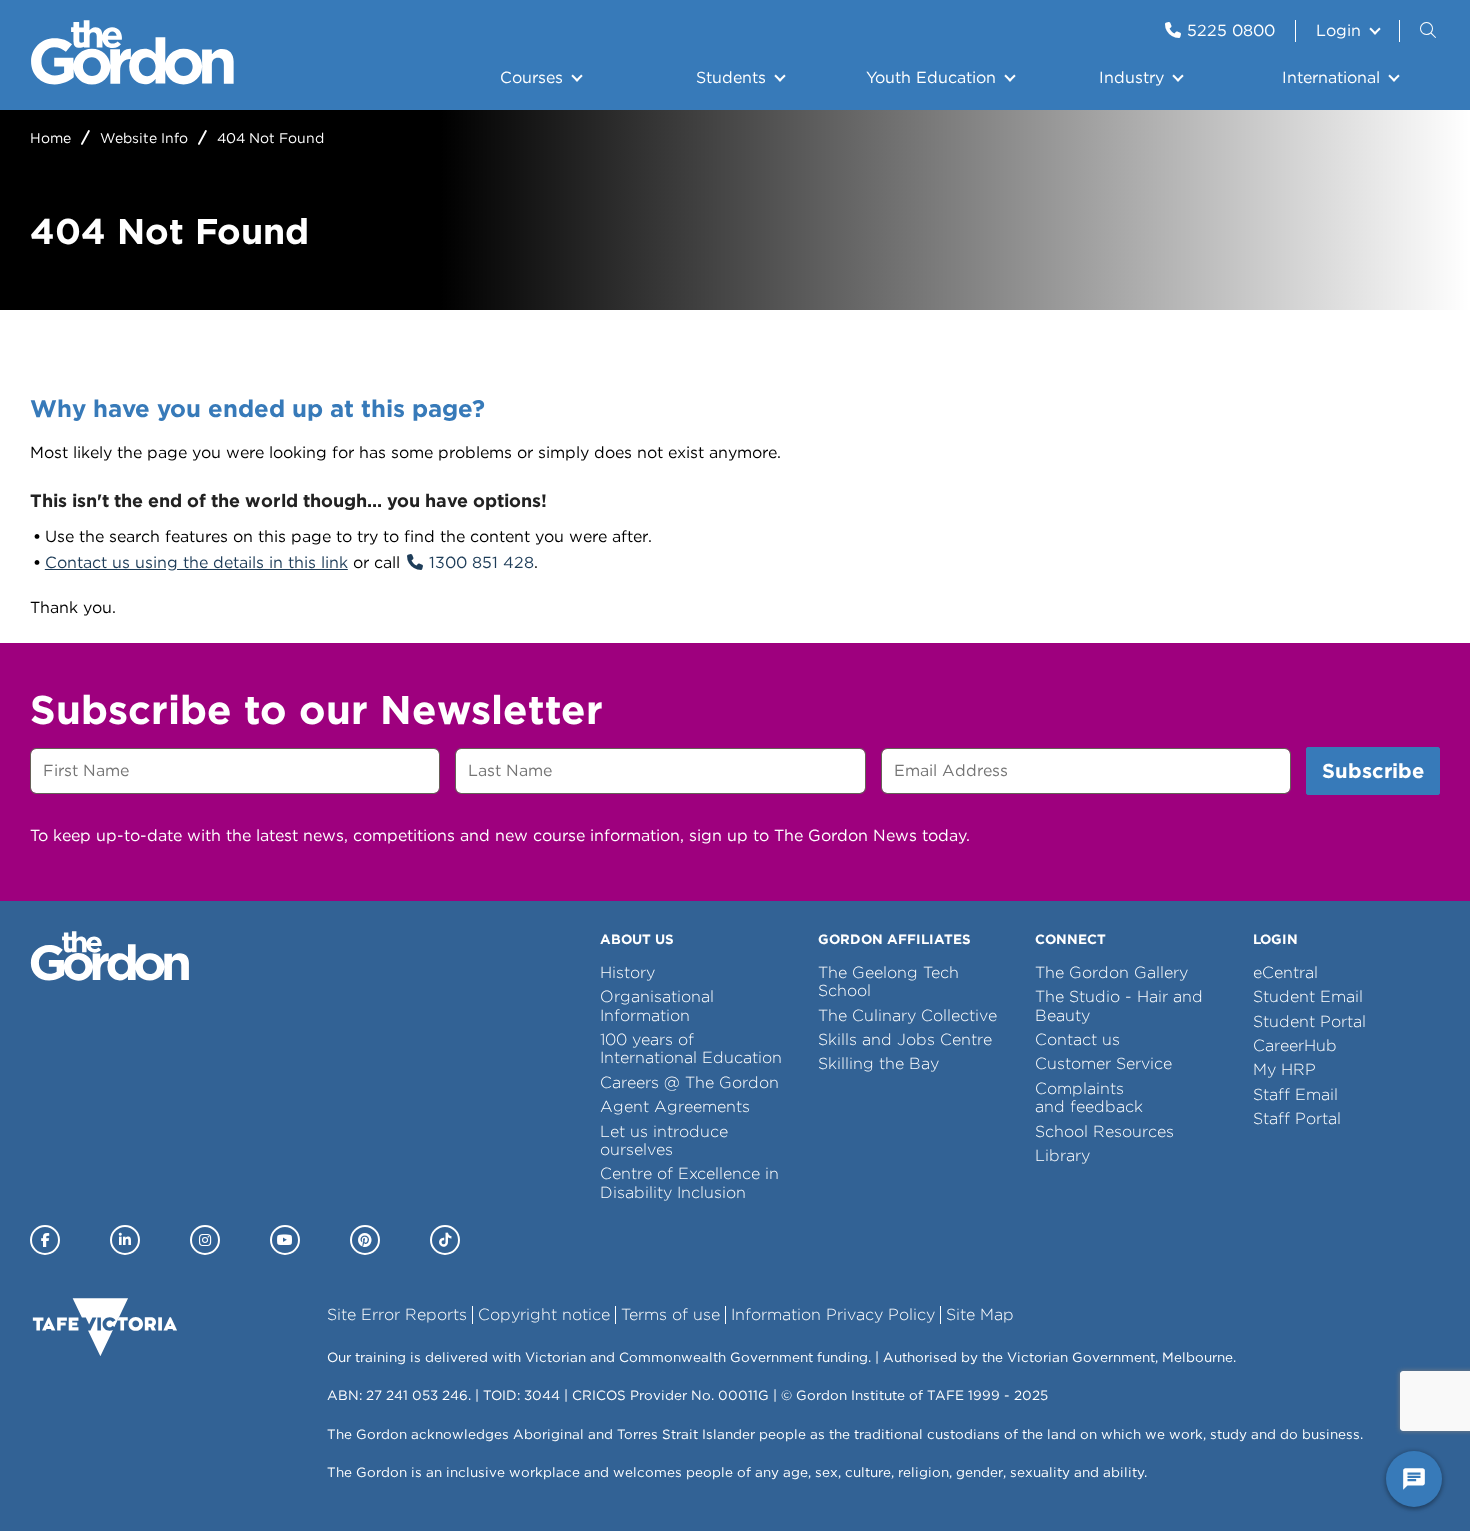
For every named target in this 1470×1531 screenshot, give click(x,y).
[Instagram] (205, 1240)
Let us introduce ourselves (664, 1140)
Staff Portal (1297, 1118)
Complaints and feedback (1089, 1097)
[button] (1430, 31)
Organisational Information (657, 1005)
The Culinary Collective (907, 1015)
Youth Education (931, 77)
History (627, 972)
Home (50, 138)
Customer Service (1103, 1063)
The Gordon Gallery (1111, 972)
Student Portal (1309, 1021)
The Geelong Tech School (888, 981)
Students (731, 77)
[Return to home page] (132, 79)
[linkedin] (125, 1240)
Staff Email (1295, 1094)
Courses (531, 77)
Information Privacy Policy (833, 1314)
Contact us (1077, 1039)
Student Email (1308, 996)
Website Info (144, 138)
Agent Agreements (675, 1106)
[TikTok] (445, 1240)
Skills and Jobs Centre (905, 1039)
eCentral (1285, 972)
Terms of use (670, 1314)
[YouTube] (285, 1240)
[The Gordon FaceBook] (45, 1240)
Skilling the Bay (878, 1063)
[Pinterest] (365, 1240)
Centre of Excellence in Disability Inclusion (689, 1182)
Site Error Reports (397, 1314)
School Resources (1104, 1131)
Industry (1131, 77)
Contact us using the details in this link (196, 562)
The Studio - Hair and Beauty (1119, 1005)
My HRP (1284, 1069)
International (1331, 77)
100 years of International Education (691, 1048)
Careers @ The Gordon (689, 1082)
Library (1062, 1155)
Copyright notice (544, 1314)
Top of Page (129, 1479)
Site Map (980, 1314)
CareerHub (1295, 1045)
